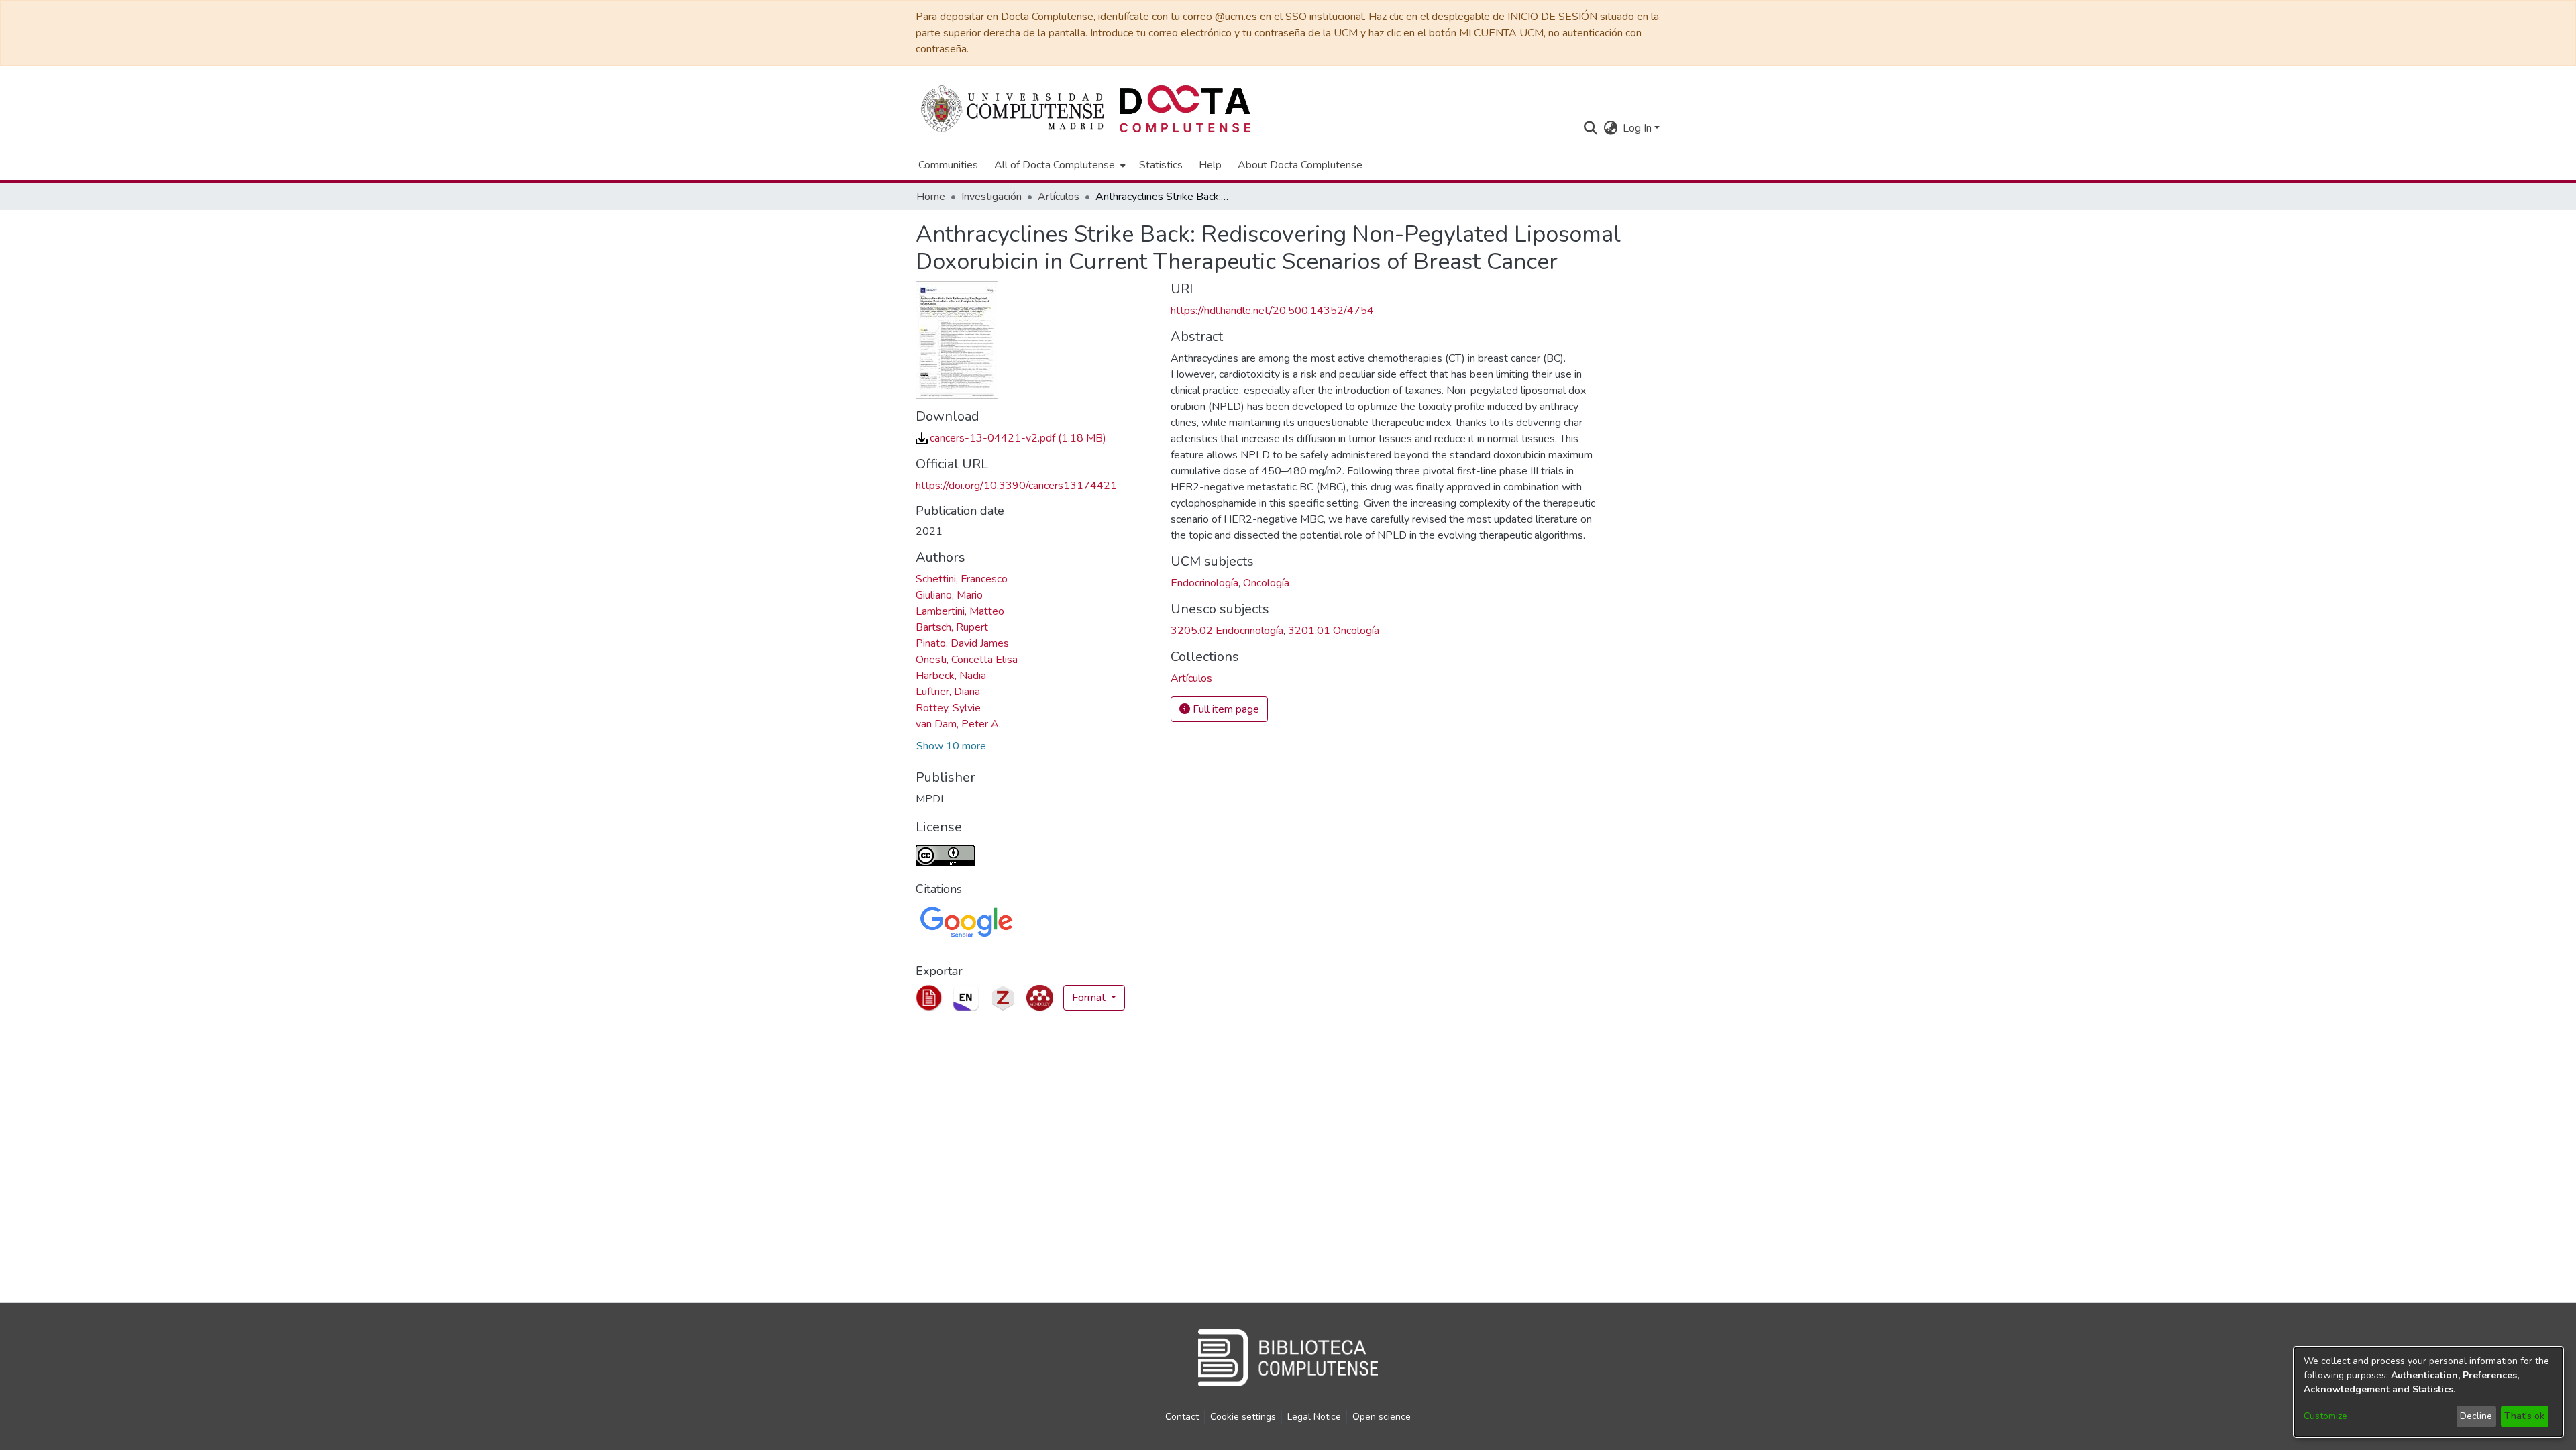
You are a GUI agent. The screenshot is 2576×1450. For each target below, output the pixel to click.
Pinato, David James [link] (962, 643)
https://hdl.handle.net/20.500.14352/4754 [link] (1272, 311)
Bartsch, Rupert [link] (952, 627)
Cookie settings (1243, 1417)
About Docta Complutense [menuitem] (1300, 165)
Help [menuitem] (1210, 165)
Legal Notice (1314, 1417)
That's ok (2524, 1416)
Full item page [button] (1225, 709)
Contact (1182, 1417)
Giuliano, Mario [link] (949, 595)
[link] (1011, 438)
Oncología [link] (1266, 583)
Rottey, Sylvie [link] (948, 708)
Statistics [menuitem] (1161, 165)
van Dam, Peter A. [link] (958, 724)
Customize (2325, 1416)
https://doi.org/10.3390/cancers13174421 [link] (1016, 486)
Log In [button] (1639, 128)
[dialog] (2428, 1392)
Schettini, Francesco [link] (962, 579)
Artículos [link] (1059, 197)
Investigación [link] (991, 197)
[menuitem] (1059, 165)
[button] (1590, 128)
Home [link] (931, 197)
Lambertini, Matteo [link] (960, 611)
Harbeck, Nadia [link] (951, 676)
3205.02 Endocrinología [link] (1227, 631)
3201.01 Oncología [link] (1334, 631)
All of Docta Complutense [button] (1055, 165)
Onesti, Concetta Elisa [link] (967, 660)
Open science (1382, 1417)
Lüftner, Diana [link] (948, 692)
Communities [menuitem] (948, 165)
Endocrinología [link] (1204, 583)
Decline (2476, 1416)
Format (1090, 998)
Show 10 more (951, 746)
